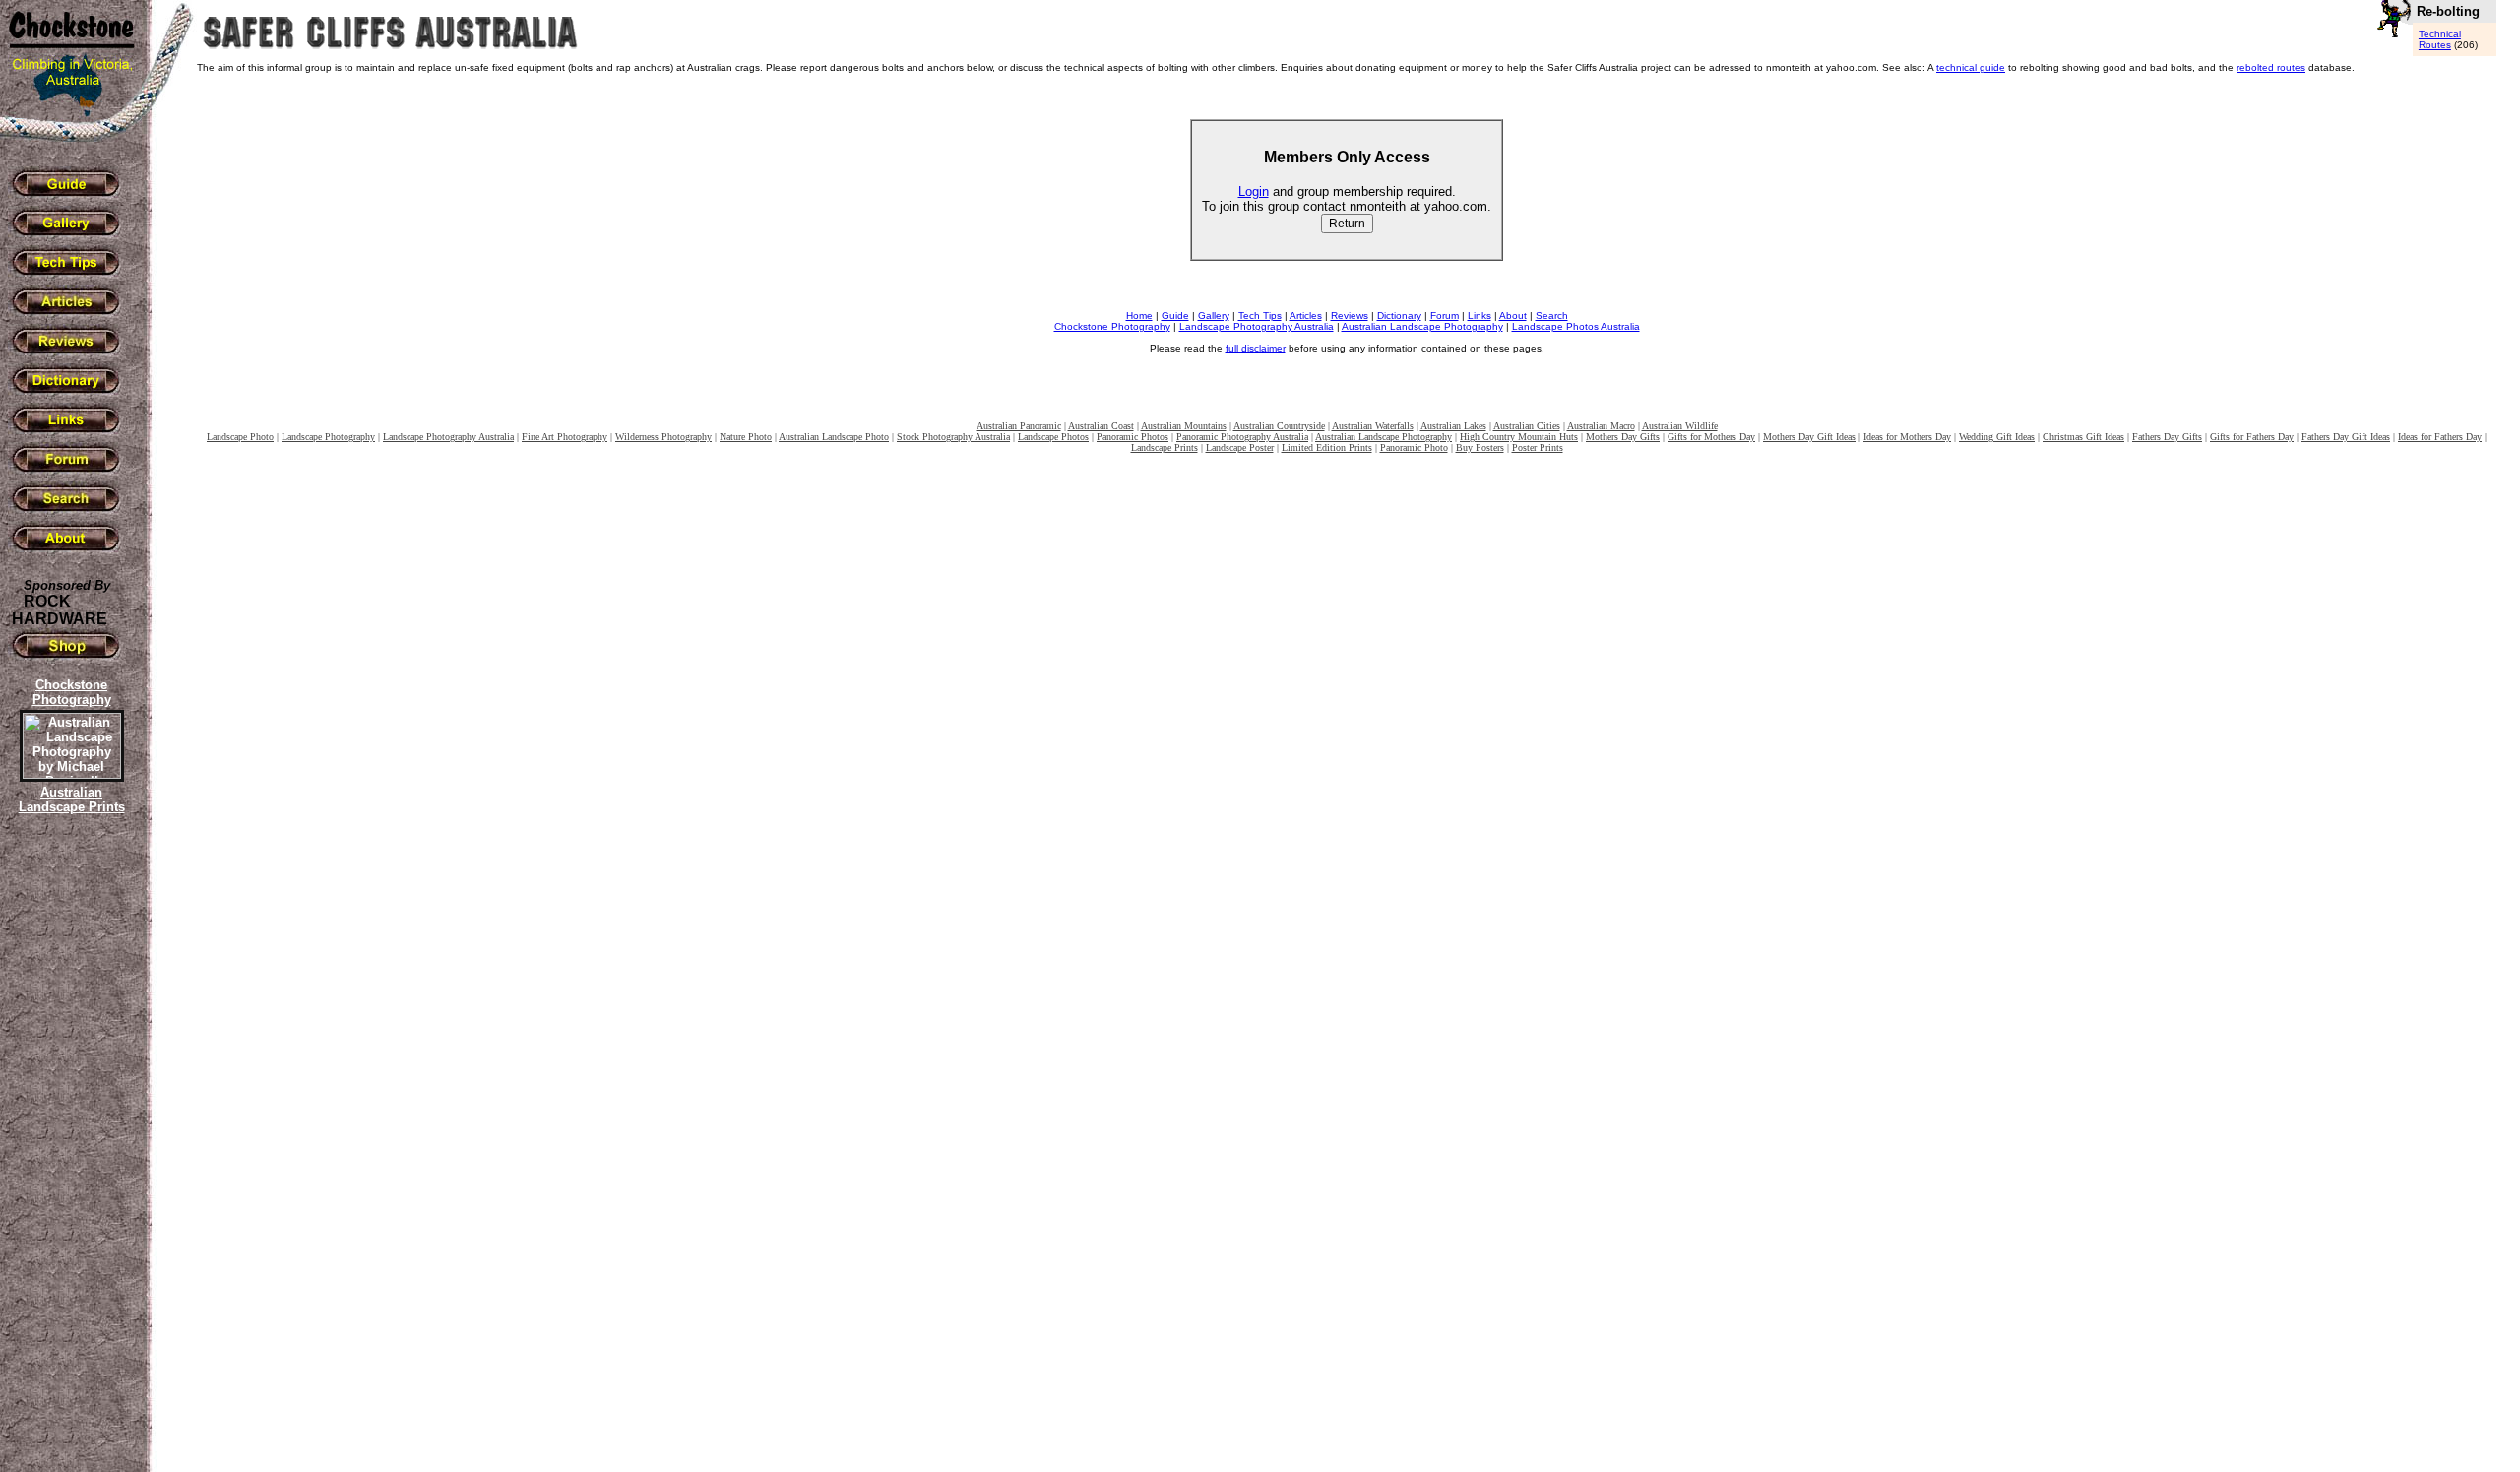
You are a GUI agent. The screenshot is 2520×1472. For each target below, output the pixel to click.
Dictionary (1399, 316)
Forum (1445, 316)
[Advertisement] (69, 1157)
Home (1139, 316)
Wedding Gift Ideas (1997, 437)
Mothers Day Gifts (1623, 437)
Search (1552, 316)
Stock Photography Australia (953, 437)
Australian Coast (1101, 426)
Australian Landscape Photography (1422, 326)
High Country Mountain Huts (1519, 437)
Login (1254, 192)
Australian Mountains (1184, 426)
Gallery (1214, 316)
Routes (2435, 45)
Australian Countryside (1279, 426)
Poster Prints (1538, 448)
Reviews (1350, 316)
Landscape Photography (328, 437)
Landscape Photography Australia (1257, 326)
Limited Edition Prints (1327, 448)
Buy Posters (1480, 448)
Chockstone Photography (1112, 326)
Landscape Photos (1053, 437)
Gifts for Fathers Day (2252, 437)
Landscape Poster (1240, 448)
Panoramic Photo (1414, 448)
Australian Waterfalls (1373, 426)
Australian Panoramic (1019, 426)
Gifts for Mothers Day (1711, 437)
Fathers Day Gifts (2167, 437)
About (1513, 316)
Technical (2440, 34)
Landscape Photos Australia (1576, 326)
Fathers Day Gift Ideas (2346, 437)
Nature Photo (746, 437)
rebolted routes (2271, 67)
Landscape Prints (1165, 448)
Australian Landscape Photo (834, 437)
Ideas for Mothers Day (1907, 437)
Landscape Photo (240, 437)
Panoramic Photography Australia (1242, 437)
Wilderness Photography (663, 437)
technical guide (1971, 67)
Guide (1175, 316)
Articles (1306, 316)
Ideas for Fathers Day (2440, 437)
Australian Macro (1601, 426)
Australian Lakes (1453, 426)
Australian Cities (1527, 426)
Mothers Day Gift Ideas (1809, 437)
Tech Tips (1260, 316)
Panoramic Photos (1133, 437)
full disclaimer (1256, 348)
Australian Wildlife (1680, 426)
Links (1480, 316)
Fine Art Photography (565, 437)
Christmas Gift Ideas (2083, 437)
